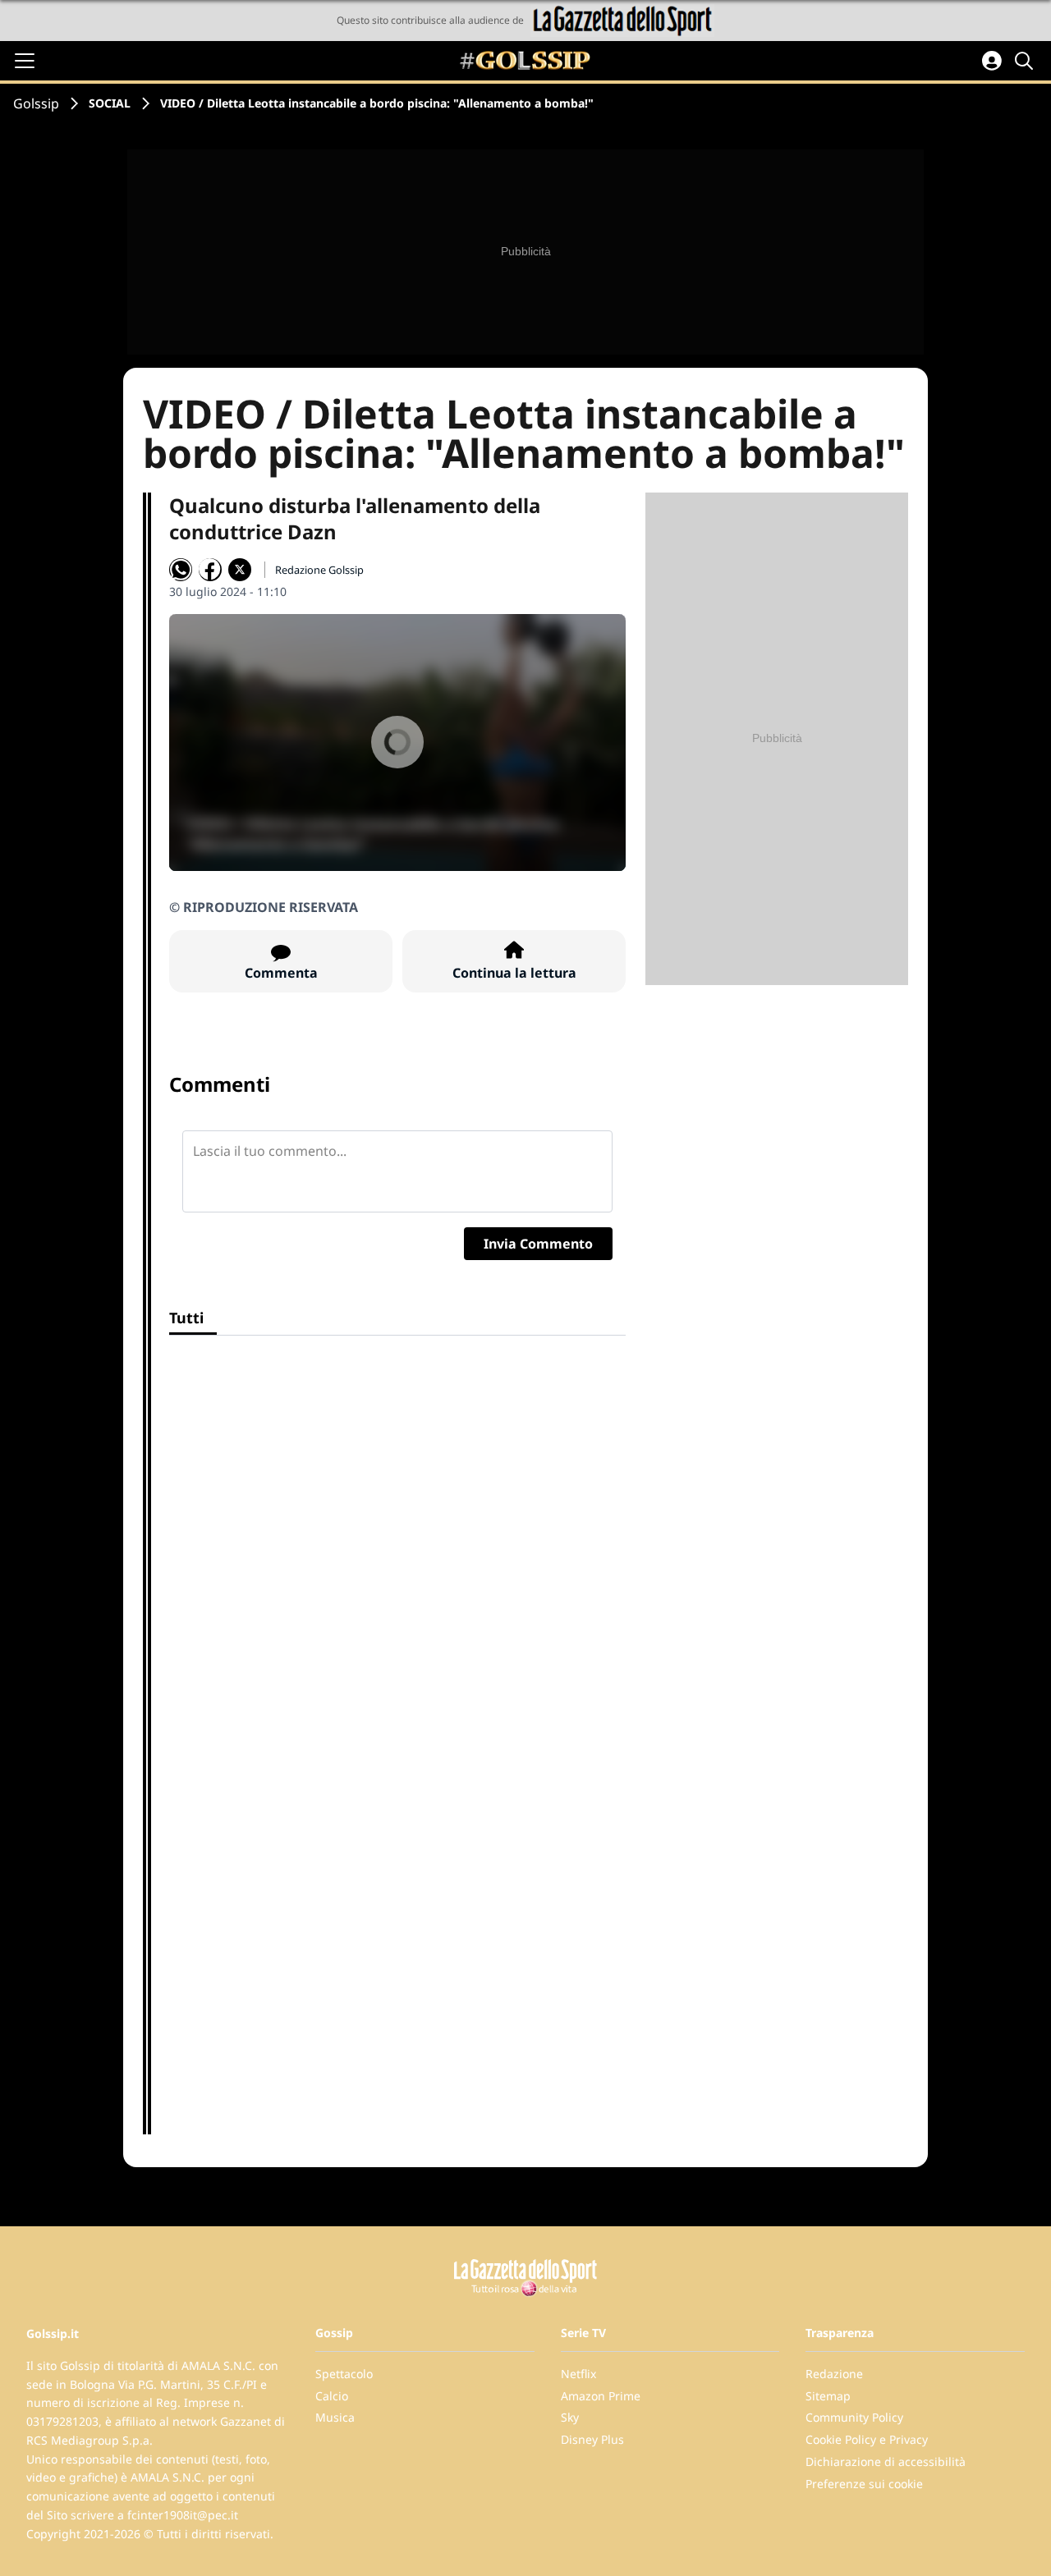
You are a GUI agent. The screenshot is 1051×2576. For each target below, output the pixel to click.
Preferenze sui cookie (864, 2484)
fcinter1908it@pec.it (183, 2515)
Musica (335, 2417)
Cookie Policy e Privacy (867, 2439)
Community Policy (854, 2417)
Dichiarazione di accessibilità (886, 2461)
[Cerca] (1026, 61)
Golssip (36, 103)
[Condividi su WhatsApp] (181, 570)
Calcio (332, 2396)
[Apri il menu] (25, 61)
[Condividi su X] (240, 570)
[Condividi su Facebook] (210, 570)
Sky (570, 2417)
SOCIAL (110, 103)
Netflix (578, 2374)
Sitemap (828, 2396)
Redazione (834, 2374)
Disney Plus (592, 2439)
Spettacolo (344, 2374)
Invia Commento (538, 1244)
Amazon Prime (601, 2396)
